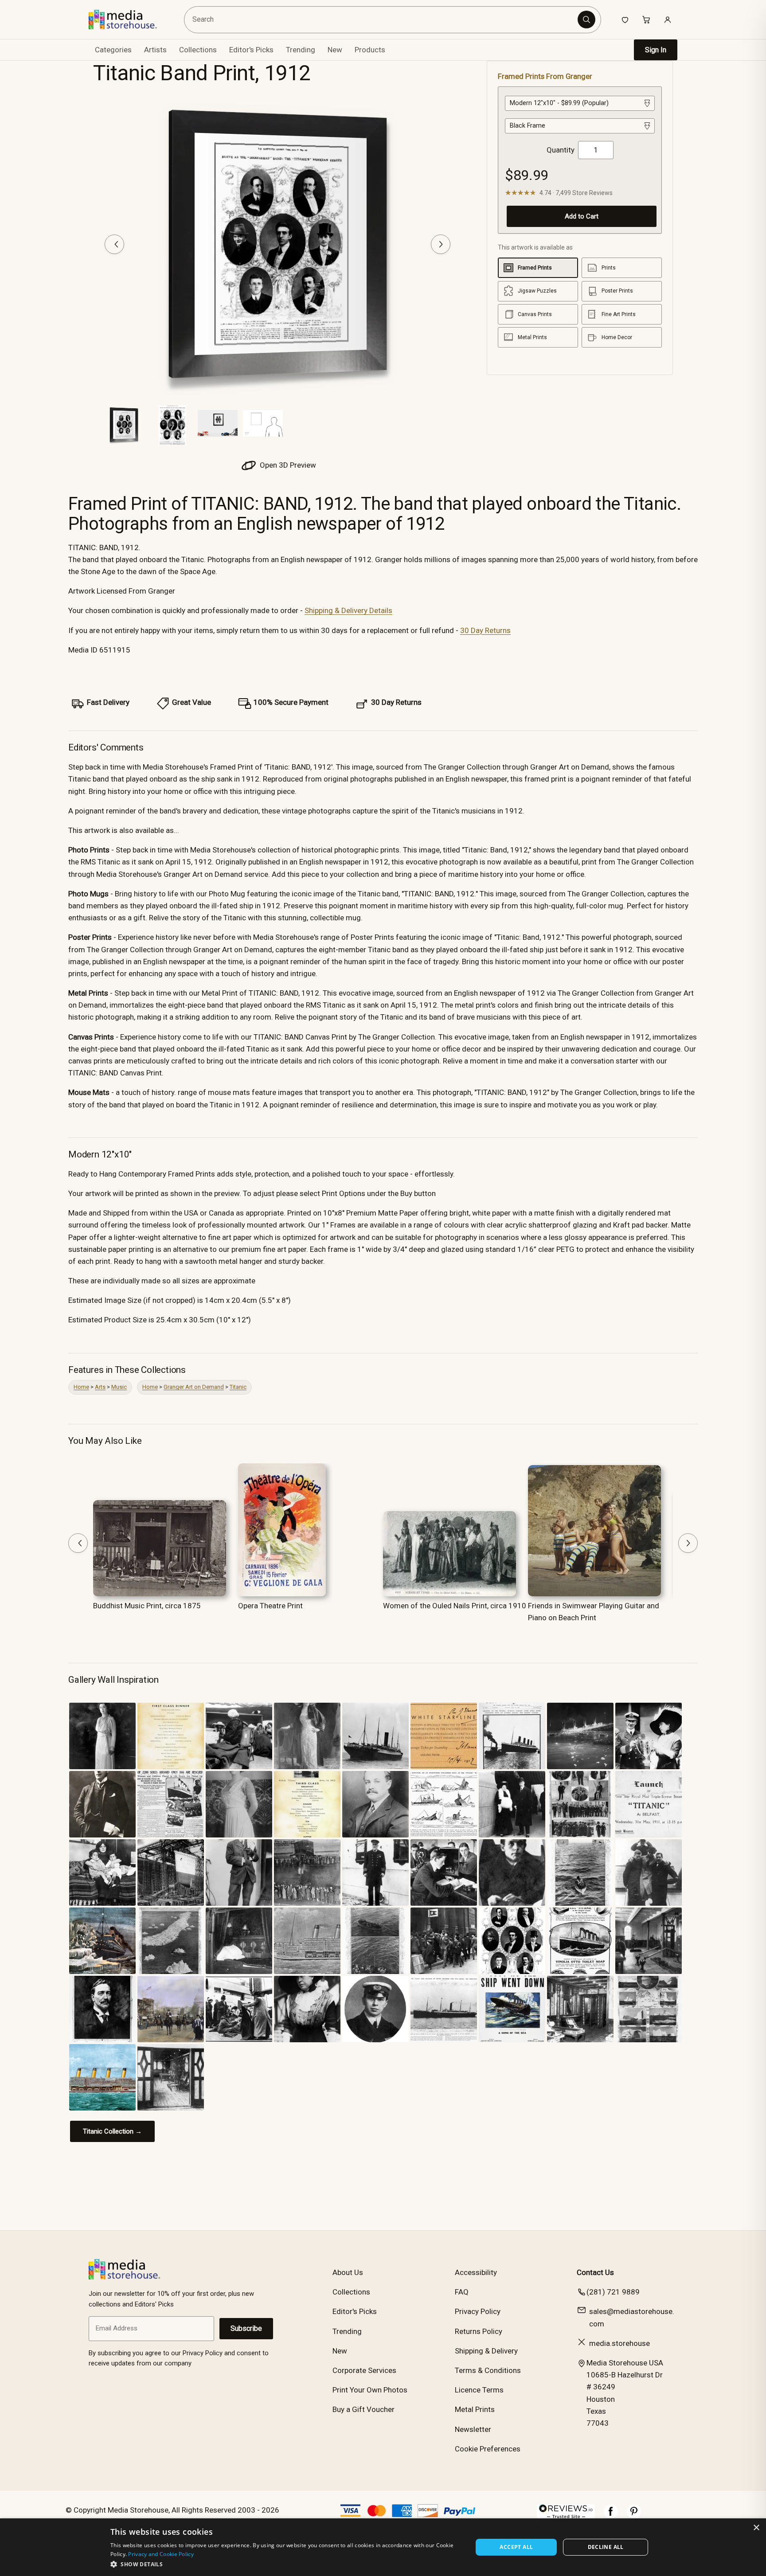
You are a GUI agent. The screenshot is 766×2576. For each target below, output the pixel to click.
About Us (348, 2272)
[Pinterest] (634, 2516)
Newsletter (473, 2429)
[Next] (441, 244)
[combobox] (382, 20)
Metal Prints (475, 2409)
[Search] (586, 20)
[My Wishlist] (625, 20)
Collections (198, 50)
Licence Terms (479, 2390)
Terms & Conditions (488, 2370)
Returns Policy (479, 2331)
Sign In (656, 50)
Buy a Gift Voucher (363, 2409)
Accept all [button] (516, 2547)
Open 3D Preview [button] (287, 465)
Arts (100, 1387)
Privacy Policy (478, 2311)
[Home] (129, 20)
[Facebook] (611, 2516)
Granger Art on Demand (194, 1387)
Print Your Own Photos (370, 2390)
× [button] (756, 2528)
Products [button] (370, 50)
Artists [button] (155, 50)
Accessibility (476, 2272)
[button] (286, 2564)
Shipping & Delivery (486, 2351)
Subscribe (246, 2328)
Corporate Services (364, 2370)
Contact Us (595, 2272)
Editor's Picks (251, 50)
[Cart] (646, 20)
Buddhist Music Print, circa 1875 (147, 1606)
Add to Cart (582, 216)
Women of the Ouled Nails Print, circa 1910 (455, 1606)
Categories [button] (113, 50)
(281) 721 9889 (613, 2292)
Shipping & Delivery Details (348, 610)
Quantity (561, 150)
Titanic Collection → (112, 2131)
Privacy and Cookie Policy (161, 2554)
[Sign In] (668, 20)
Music (119, 1387)
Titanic (238, 1387)
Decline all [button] (606, 2547)
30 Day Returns (485, 630)
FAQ (462, 2292)
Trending (301, 50)
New (335, 50)
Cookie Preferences (488, 2449)
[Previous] (114, 244)
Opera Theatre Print (270, 1606)
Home (81, 1387)
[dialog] (383, 2547)
